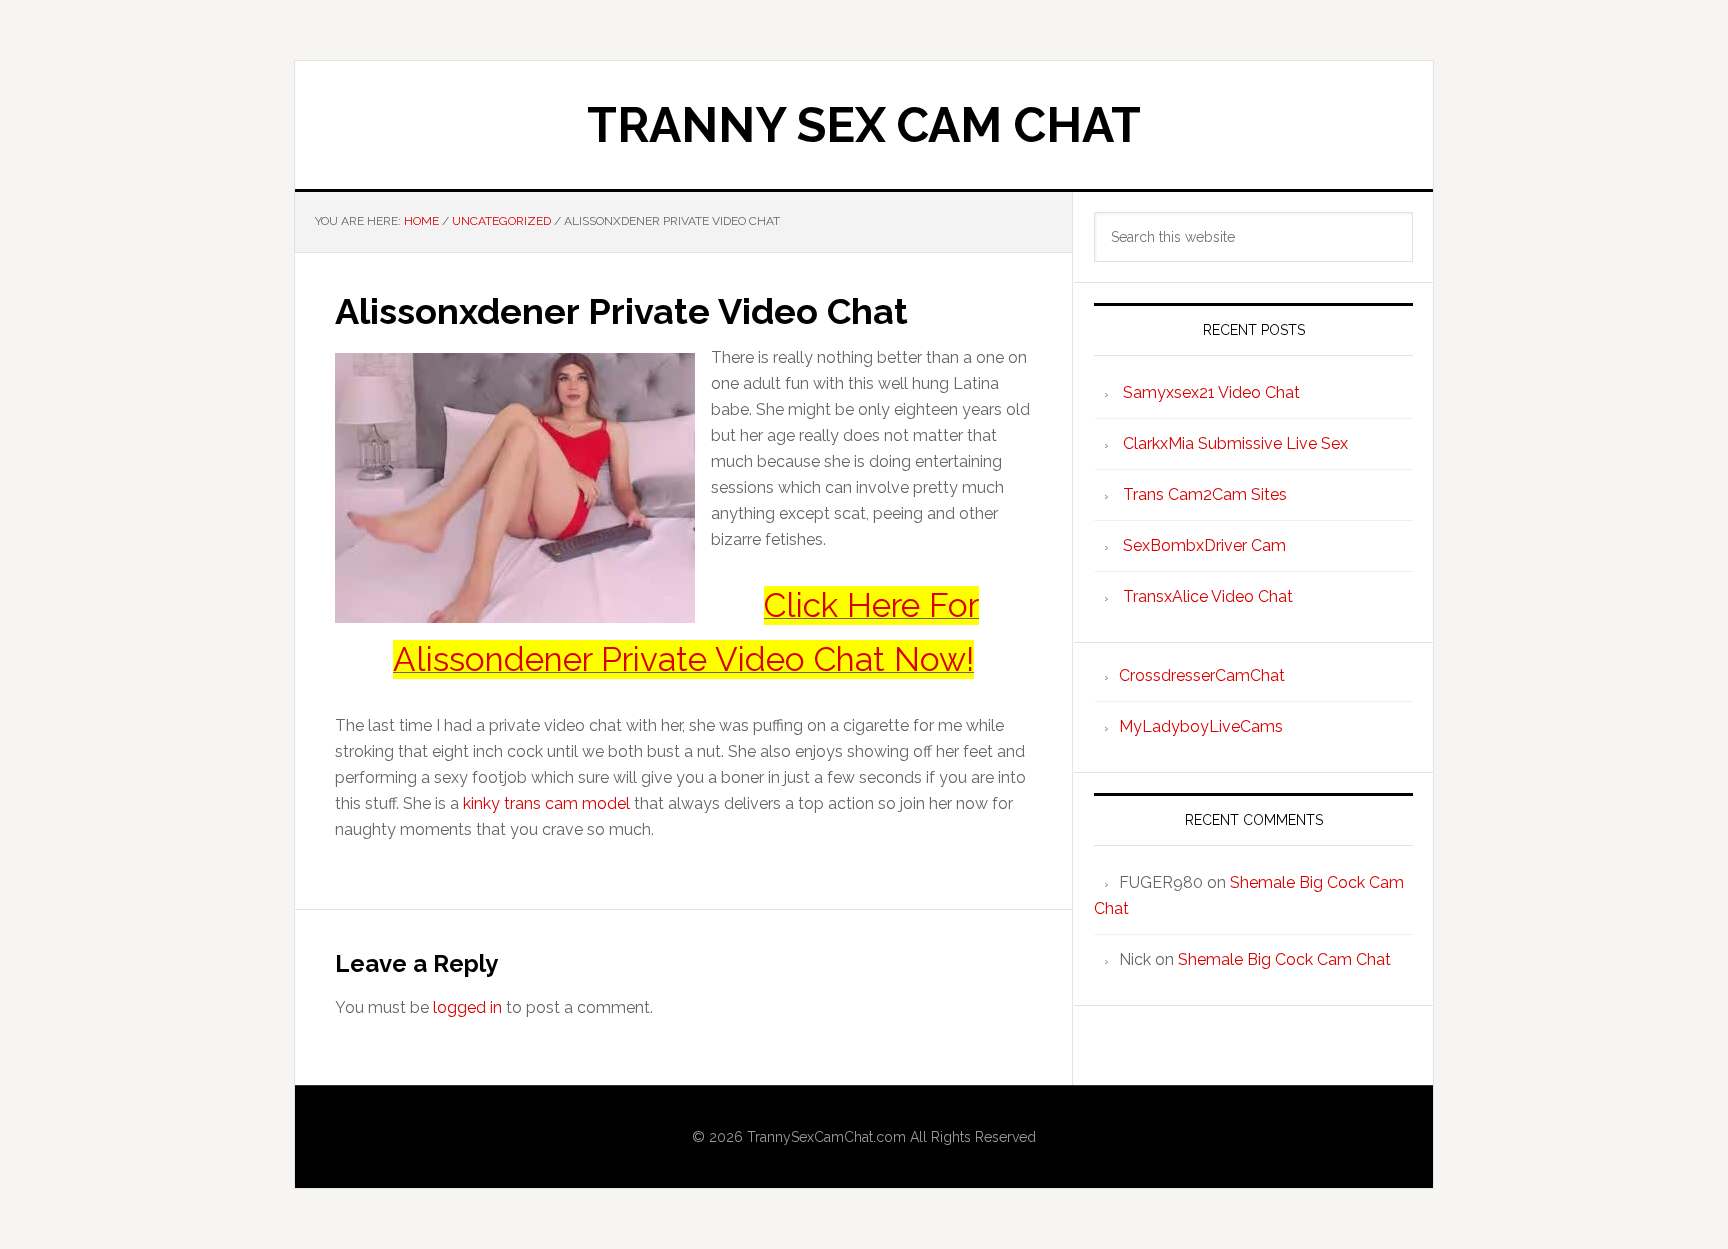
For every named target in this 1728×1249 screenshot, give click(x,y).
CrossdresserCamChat (1202, 675)
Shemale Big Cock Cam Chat (1284, 959)
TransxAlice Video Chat (1208, 596)
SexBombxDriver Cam (1204, 545)
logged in (467, 1007)
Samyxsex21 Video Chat (1211, 392)
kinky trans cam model (546, 803)
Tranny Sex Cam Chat (864, 125)
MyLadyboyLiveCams (1201, 726)
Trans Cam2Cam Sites (1205, 494)
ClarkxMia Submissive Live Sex (1235, 443)
